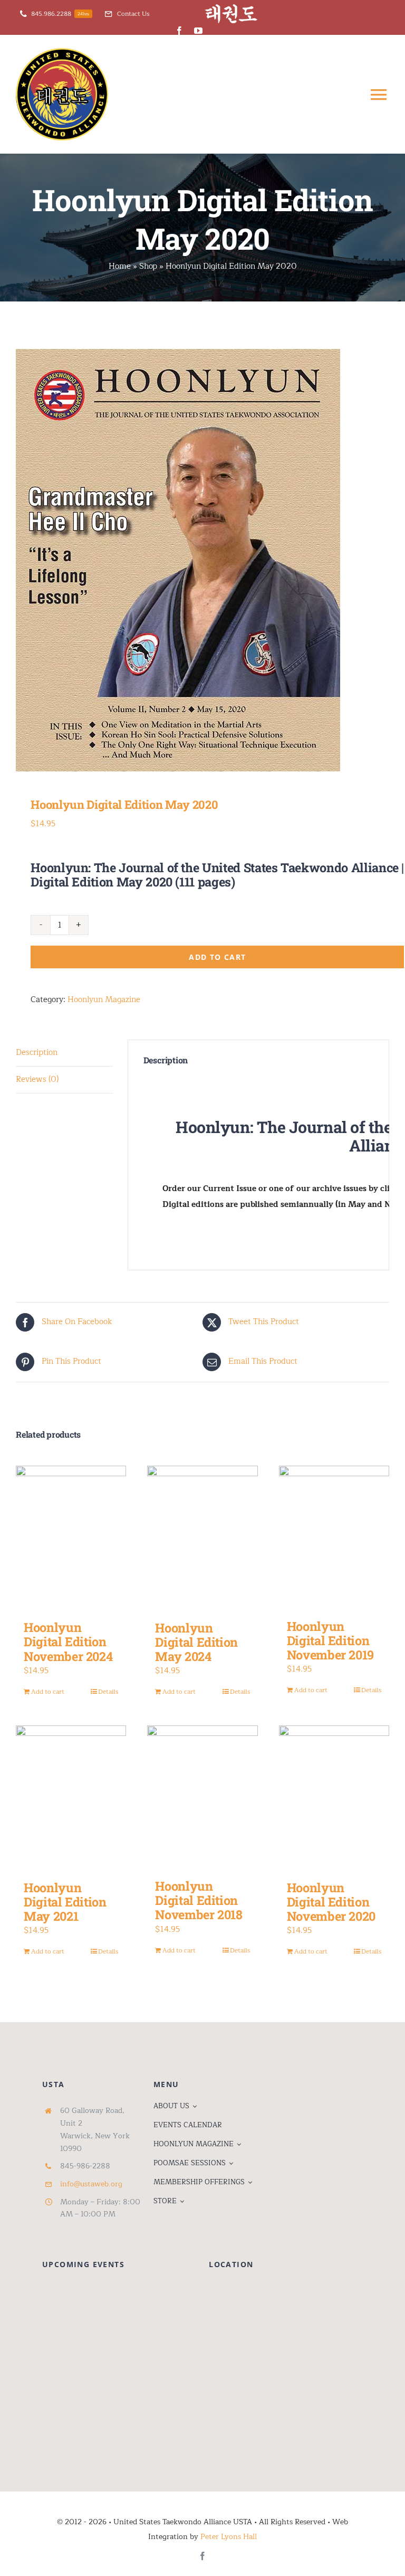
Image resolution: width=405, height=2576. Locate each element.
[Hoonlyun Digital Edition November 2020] (334, 1797)
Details (108, 1692)
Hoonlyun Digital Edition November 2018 (199, 1900)
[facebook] (179, 31)
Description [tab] (37, 1053)
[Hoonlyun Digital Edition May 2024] (202, 1538)
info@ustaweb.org (91, 2184)
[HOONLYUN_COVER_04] (202, 560)
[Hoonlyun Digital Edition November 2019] (334, 1537)
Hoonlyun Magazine (104, 1000)
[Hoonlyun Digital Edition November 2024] (71, 1537)
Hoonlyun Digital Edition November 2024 (68, 1641)
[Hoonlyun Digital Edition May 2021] (71, 1797)
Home (120, 266)
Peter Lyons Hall (229, 2537)
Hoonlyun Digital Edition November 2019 (330, 1640)
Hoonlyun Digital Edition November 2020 (331, 1902)
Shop (148, 266)
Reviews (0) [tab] (37, 1079)
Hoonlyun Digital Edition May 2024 (196, 1642)
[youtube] (198, 31)
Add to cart (217, 957)
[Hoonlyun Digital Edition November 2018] (202, 1797)
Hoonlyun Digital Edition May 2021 (65, 1902)
